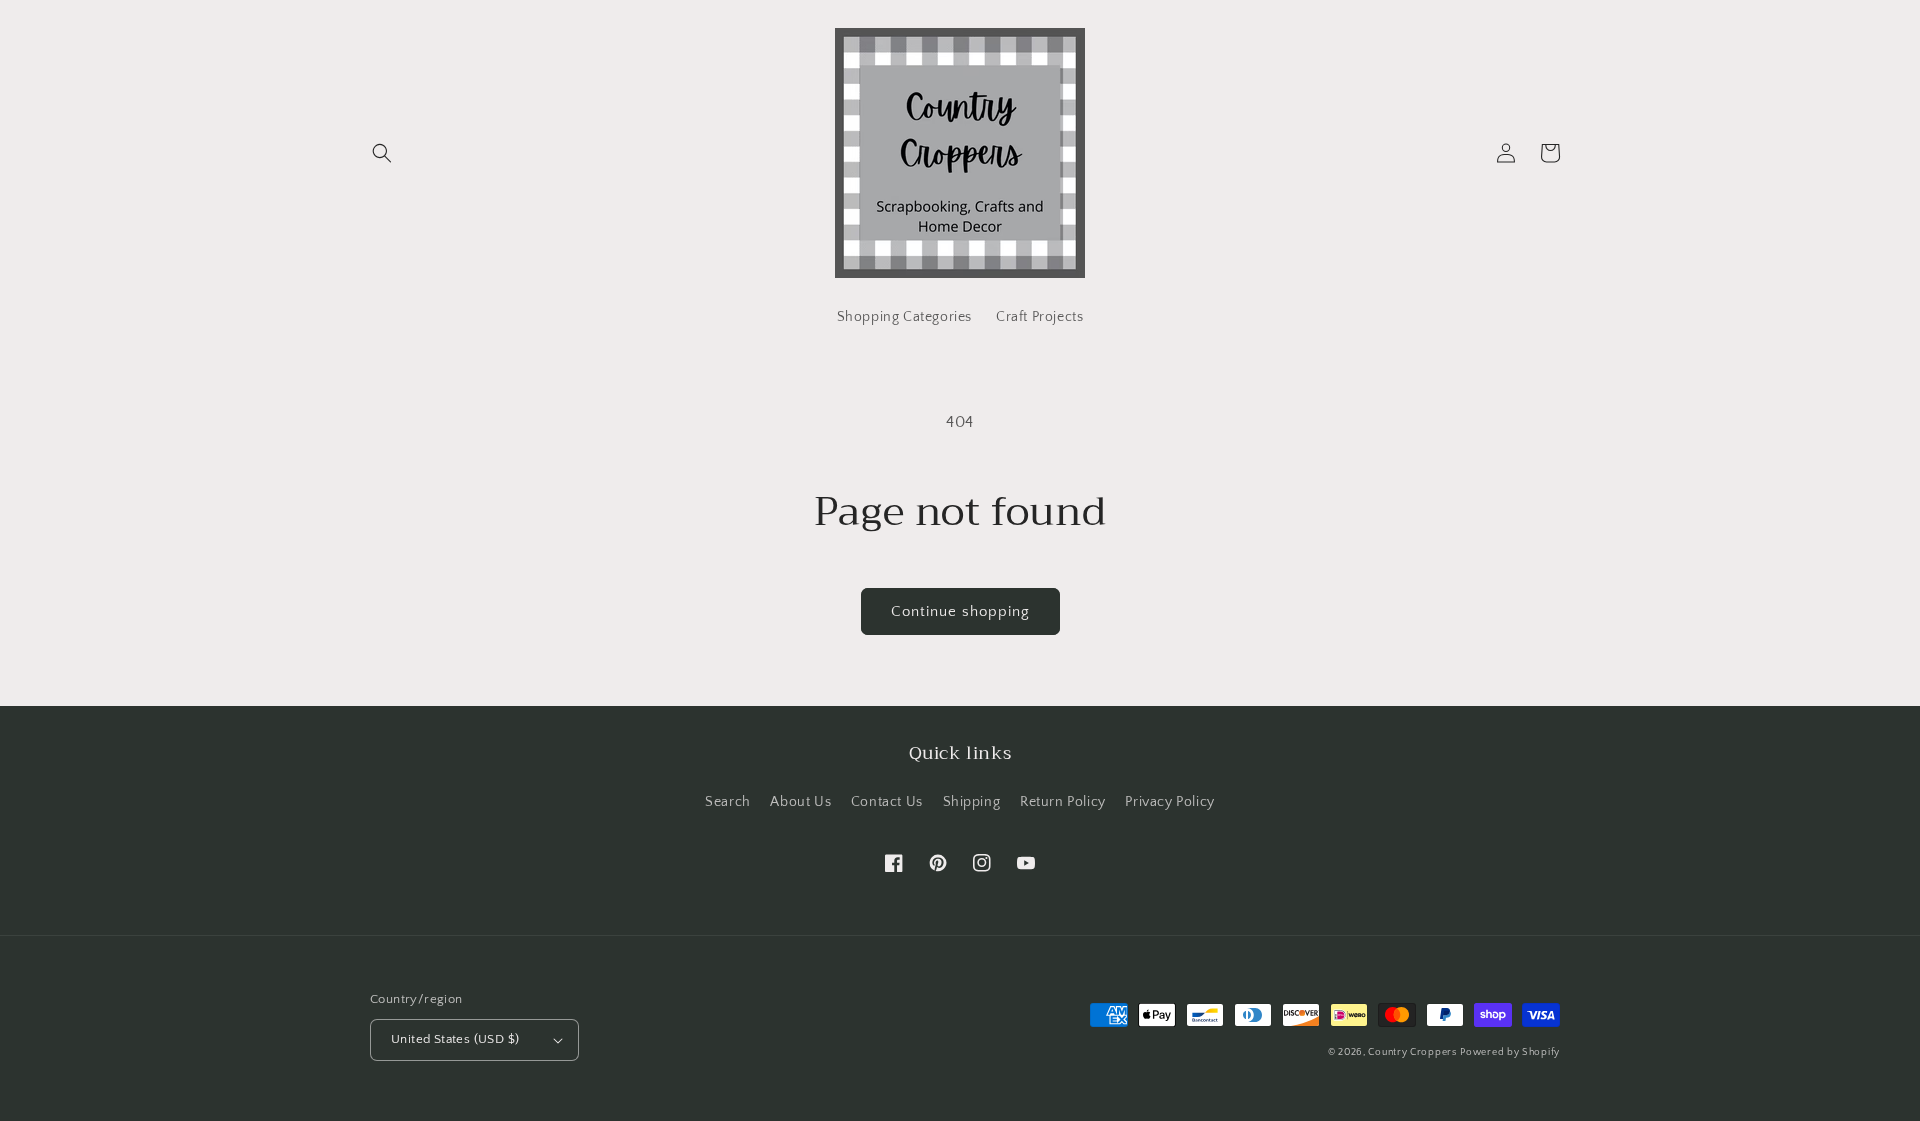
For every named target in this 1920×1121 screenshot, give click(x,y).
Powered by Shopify (1510, 1052)
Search (728, 802)
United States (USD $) (455, 1039)
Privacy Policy (1169, 802)
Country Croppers (1412, 1052)
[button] (382, 153)
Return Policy (1063, 802)
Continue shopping (960, 611)
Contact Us (887, 802)
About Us (800, 802)
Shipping (972, 802)
